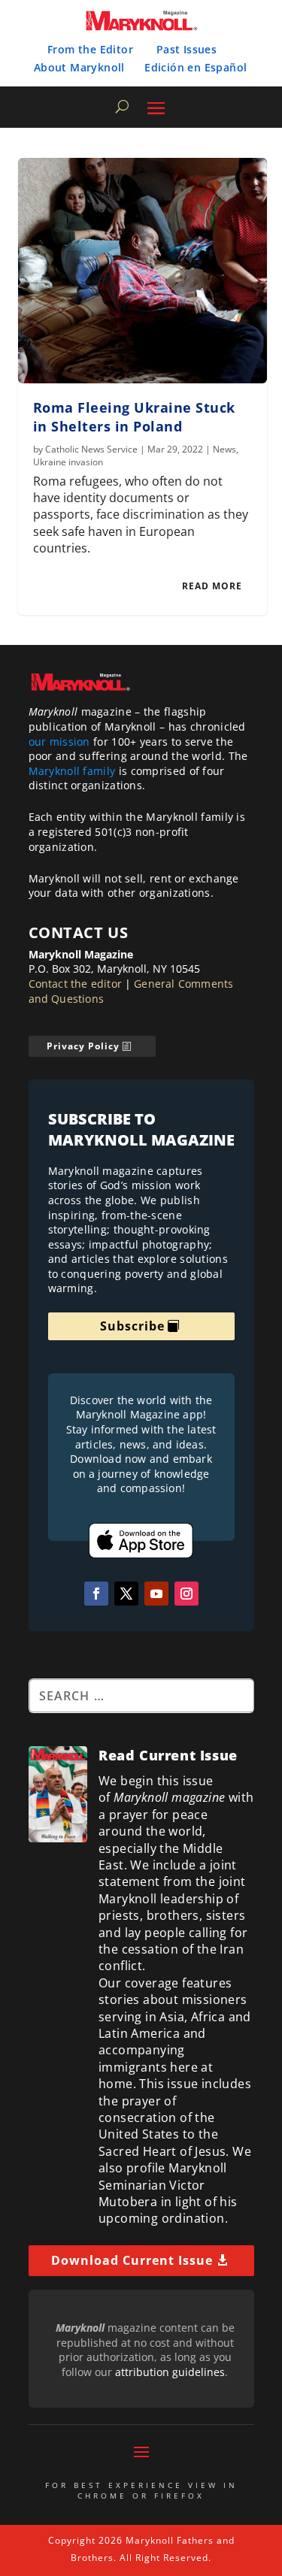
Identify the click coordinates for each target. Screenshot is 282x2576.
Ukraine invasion (68, 462)
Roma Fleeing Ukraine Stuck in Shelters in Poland (134, 417)
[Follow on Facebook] (96, 1594)
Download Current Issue (132, 2260)
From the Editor (90, 49)
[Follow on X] (126, 1594)
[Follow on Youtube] (156, 1594)
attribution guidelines (170, 2372)
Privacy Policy (83, 1046)
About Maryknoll (79, 67)
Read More (212, 586)
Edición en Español (196, 67)
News (224, 449)
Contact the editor (76, 984)
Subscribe (132, 1326)
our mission (59, 742)
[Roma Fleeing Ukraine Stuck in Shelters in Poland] (143, 271)
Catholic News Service (91, 449)
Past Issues (186, 49)
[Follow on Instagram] (186, 1594)
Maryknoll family (72, 771)
